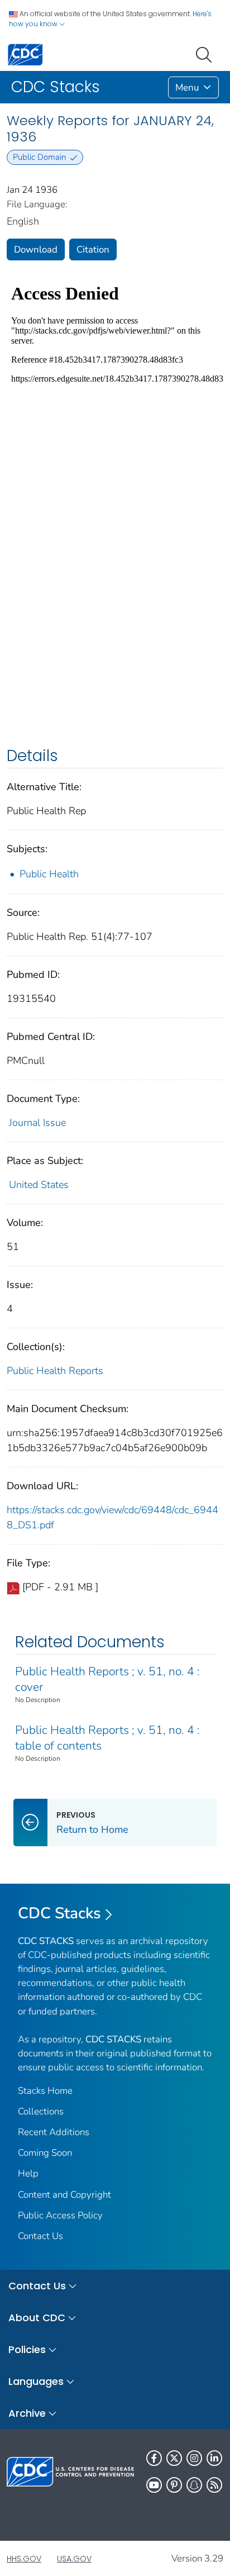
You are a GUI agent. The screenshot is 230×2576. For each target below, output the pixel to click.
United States (39, 1185)
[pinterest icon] (174, 2485)
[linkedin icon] (214, 2458)
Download (36, 249)
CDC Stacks (59, 1913)
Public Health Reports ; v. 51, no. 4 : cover (107, 1679)
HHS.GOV (24, 2559)
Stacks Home (45, 2091)
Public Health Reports (55, 1371)
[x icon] (174, 2458)
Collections (41, 2111)
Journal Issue (37, 1123)
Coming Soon (45, 2153)
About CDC (37, 2318)
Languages (36, 2381)
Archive (27, 2413)
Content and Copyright (64, 2195)
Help (28, 2173)
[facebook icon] (154, 2458)
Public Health (49, 874)
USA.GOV (74, 2559)
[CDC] (25, 54)
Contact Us (40, 2236)
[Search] (206, 54)
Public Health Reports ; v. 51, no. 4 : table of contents (107, 1738)
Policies (27, 2349)
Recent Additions (54, 2132)
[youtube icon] (154, 2485)
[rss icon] (214, 2485)
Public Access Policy (60, 2215)
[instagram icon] (194, 2458)
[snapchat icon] (194, 2485)
